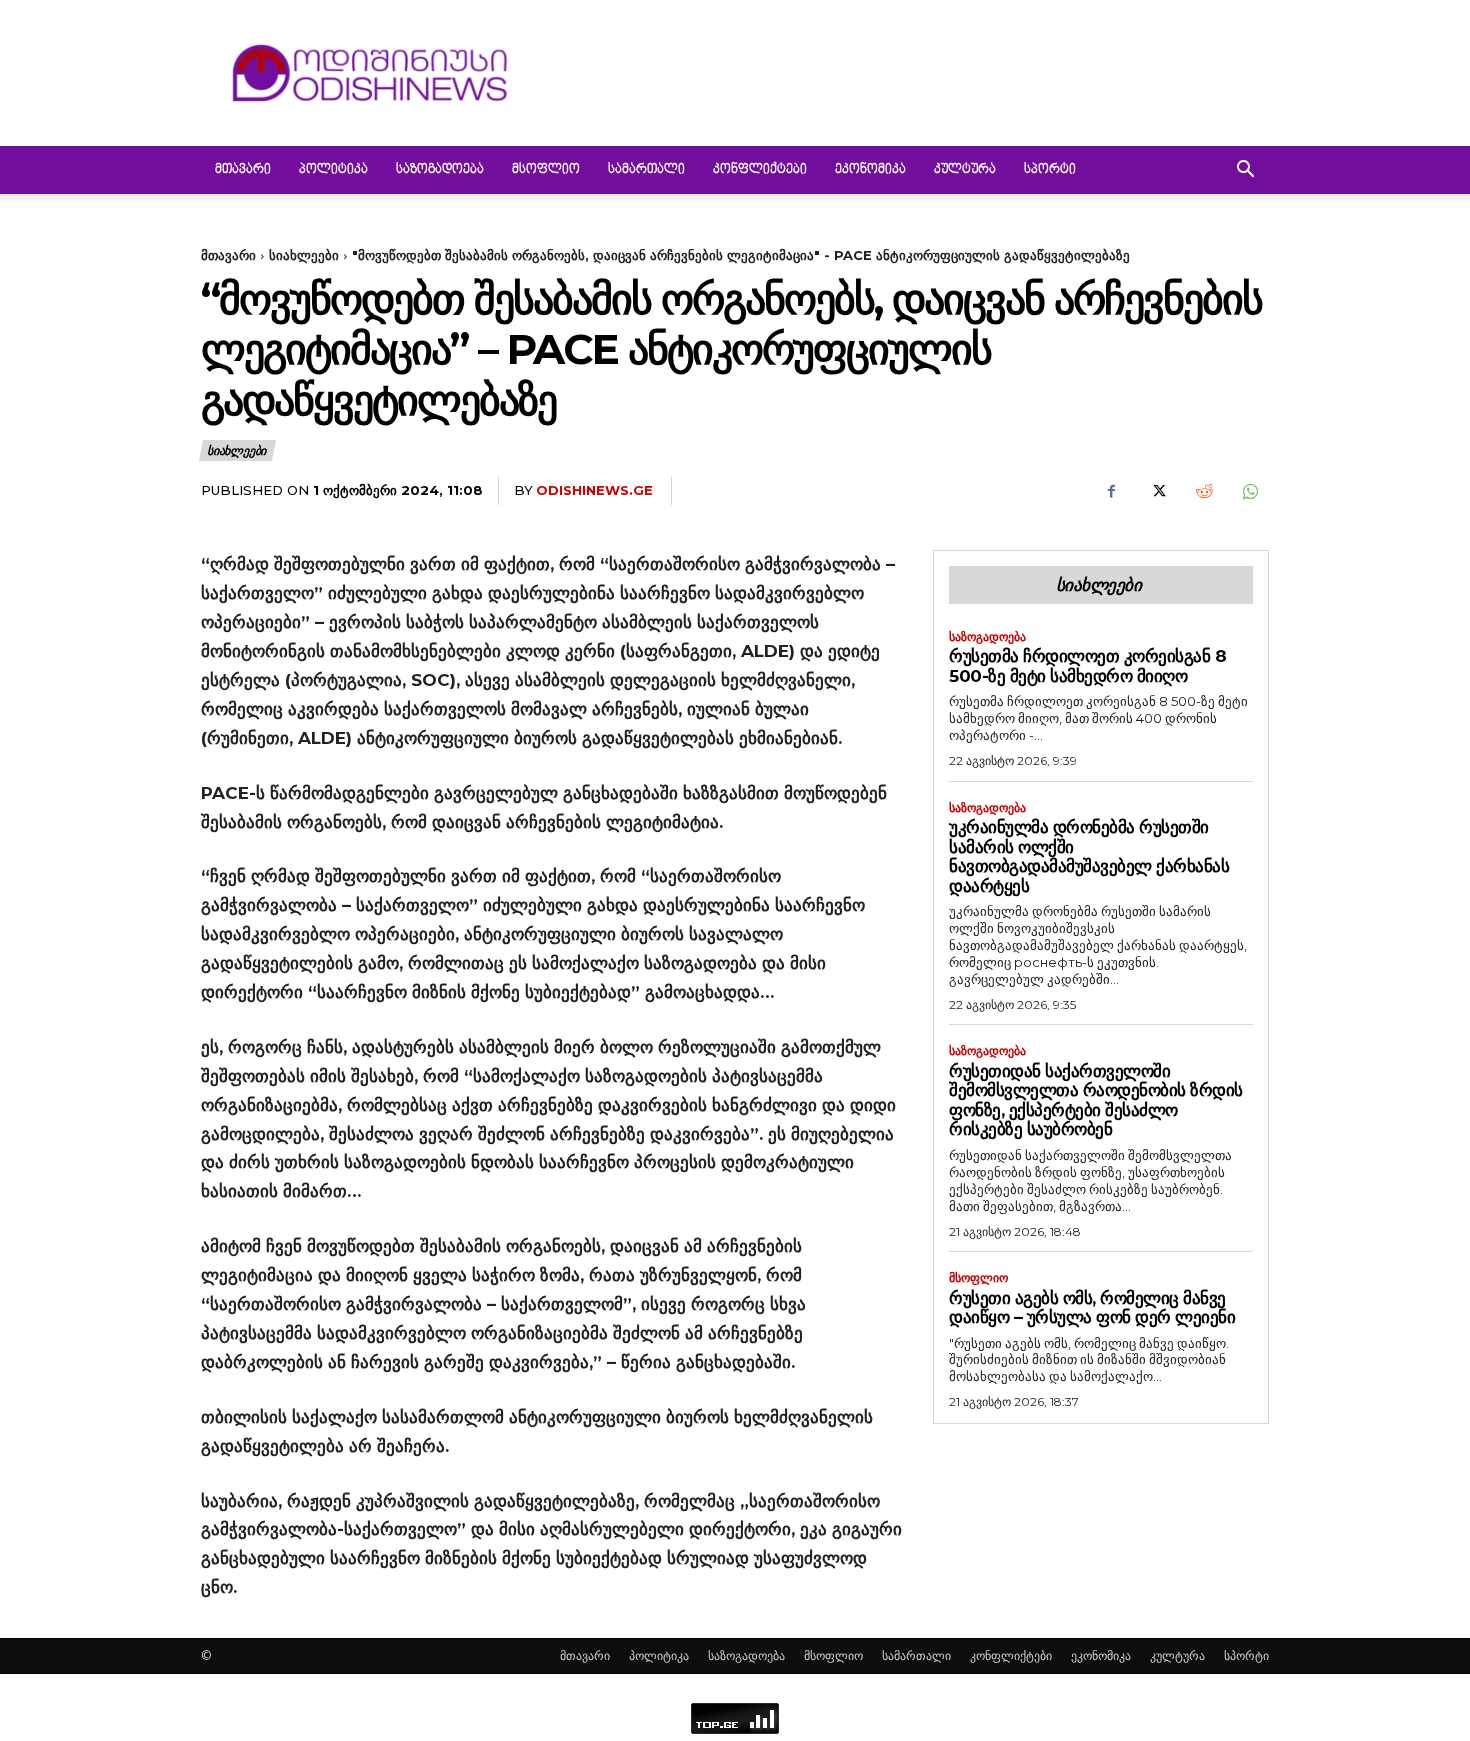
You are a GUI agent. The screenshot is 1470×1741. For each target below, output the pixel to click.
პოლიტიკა (333, 170)
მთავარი (243, 170)
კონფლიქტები (760, 170)
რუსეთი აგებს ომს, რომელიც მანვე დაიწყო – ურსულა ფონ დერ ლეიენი (1092, 1308)
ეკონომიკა (870, 170)
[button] (1245, 171)
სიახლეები (304, 255)
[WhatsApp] (1249, 491)
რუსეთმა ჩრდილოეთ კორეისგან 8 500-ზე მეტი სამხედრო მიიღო (1087, 666)
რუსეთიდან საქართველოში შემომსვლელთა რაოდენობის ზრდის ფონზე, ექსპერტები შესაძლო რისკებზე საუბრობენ (1096, 1100)
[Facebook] (1111, 491)
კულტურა (965, 170)
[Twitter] (1157, 491)
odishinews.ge (594, 490)
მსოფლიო (546, 170)
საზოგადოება (440, 170)
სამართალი (646, 170)
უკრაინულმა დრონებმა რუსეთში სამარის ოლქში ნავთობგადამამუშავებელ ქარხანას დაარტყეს (1089, 856)
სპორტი (1050, 170)
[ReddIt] (1203, 491)
